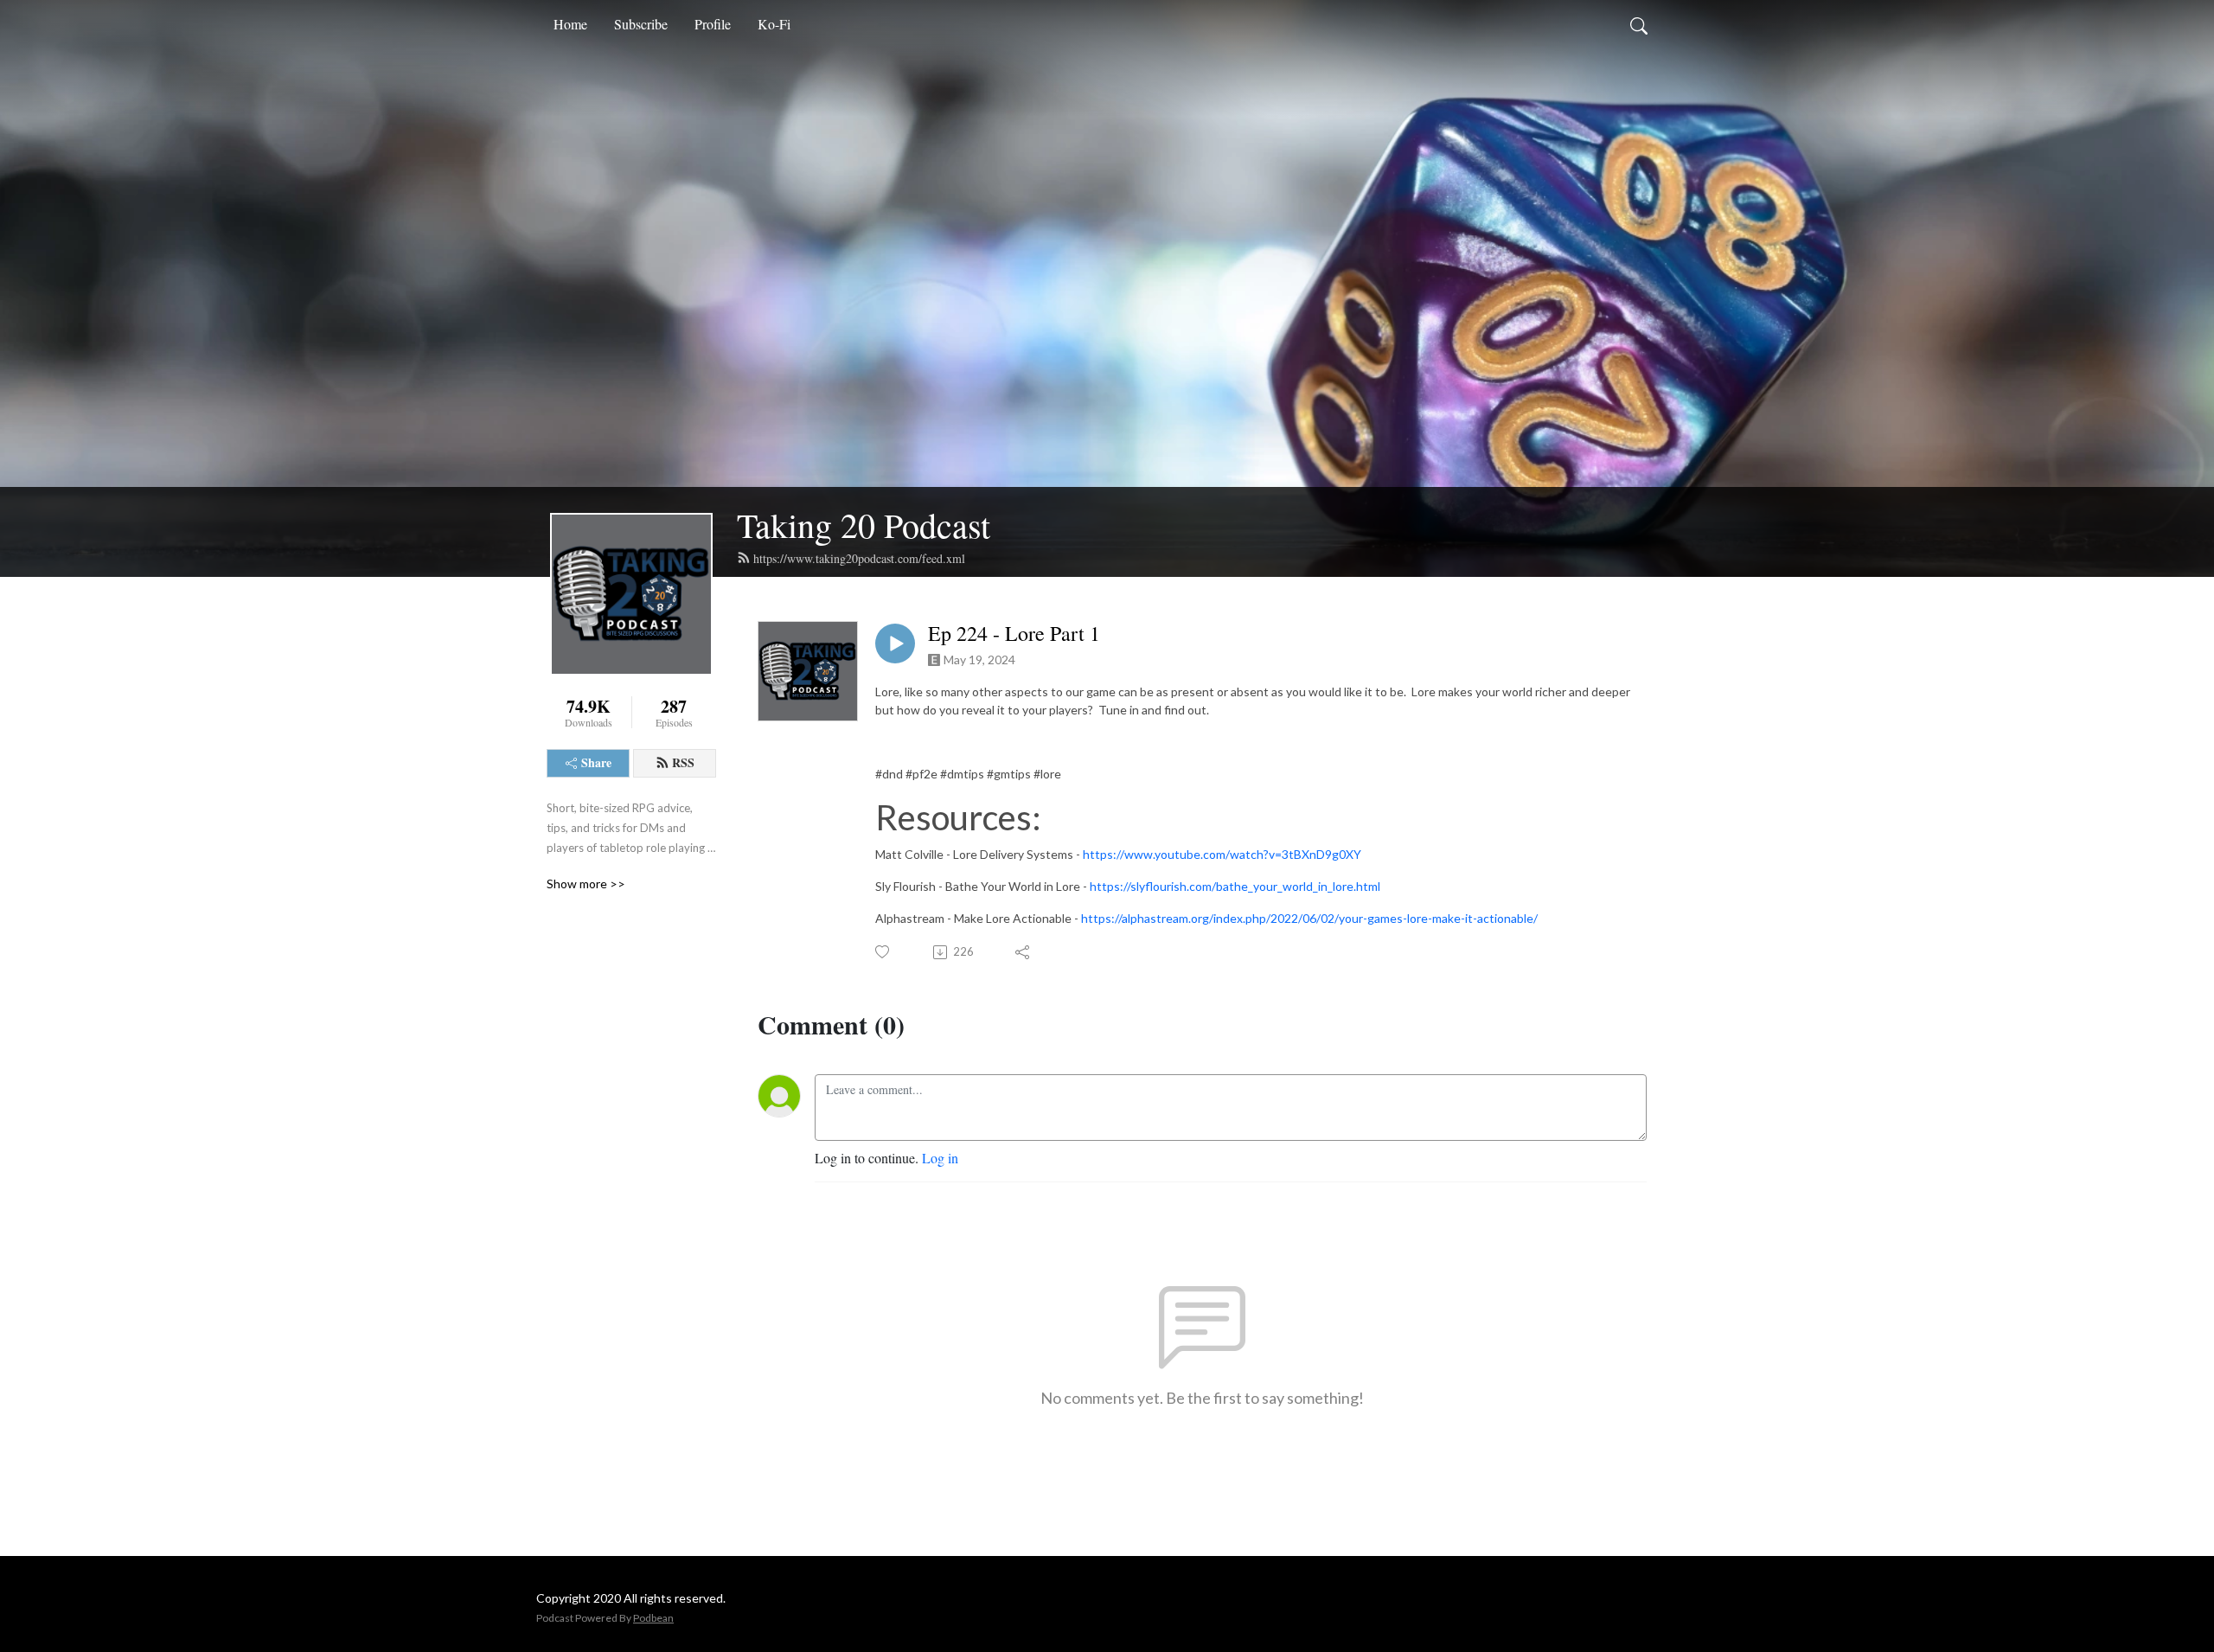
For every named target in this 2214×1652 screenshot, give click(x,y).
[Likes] (883, 952)
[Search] (1639, 24)
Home (570, 24)
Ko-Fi (774, 24)
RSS (683, 762)
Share (596, 762)
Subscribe (641, 24)
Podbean (653, 1618)
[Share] (1024, 952)
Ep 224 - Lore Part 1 (1014, 634)
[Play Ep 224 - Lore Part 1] (895, 644)
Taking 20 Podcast (864, 525)
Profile (713, 24)
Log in (940, 1158)
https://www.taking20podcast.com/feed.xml (859, 558)
